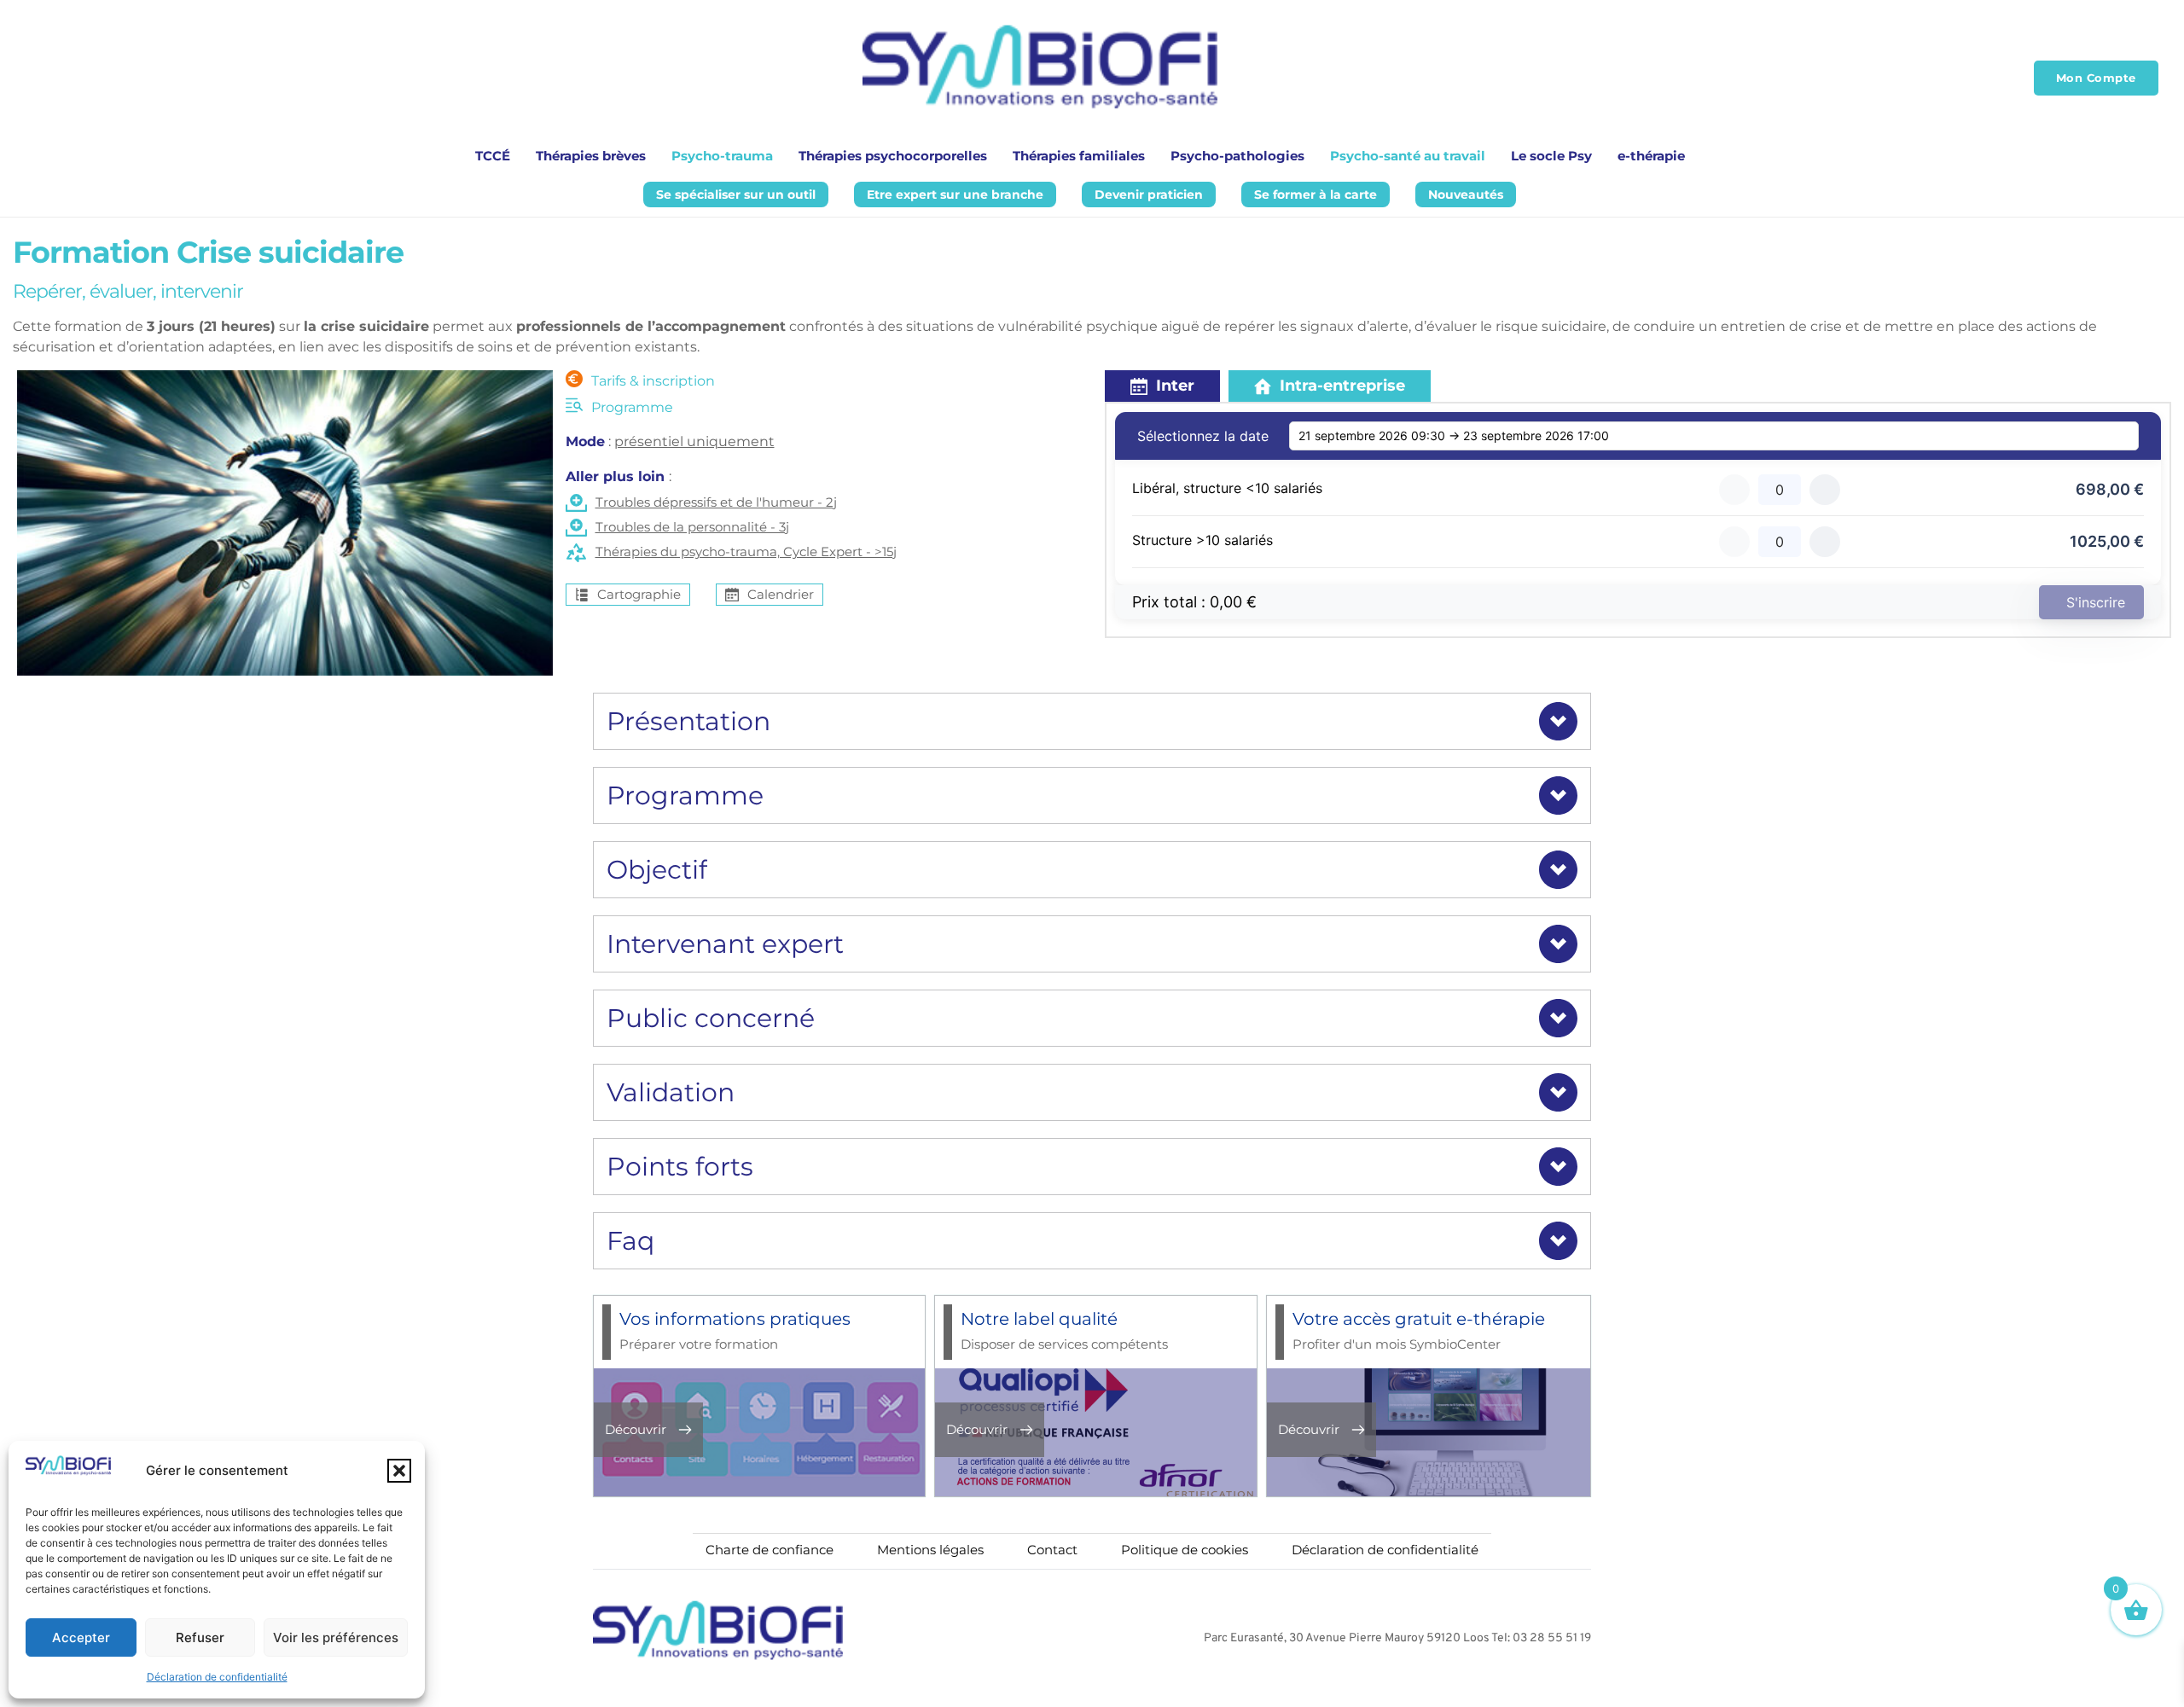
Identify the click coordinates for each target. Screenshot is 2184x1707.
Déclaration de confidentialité (217, 1677)
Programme (632, 407)
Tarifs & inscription (653, 381)
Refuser (200, 1637)
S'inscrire (2096, 602)
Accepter (81, 1637)
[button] (399, 1471)
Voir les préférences (336, 1637)
